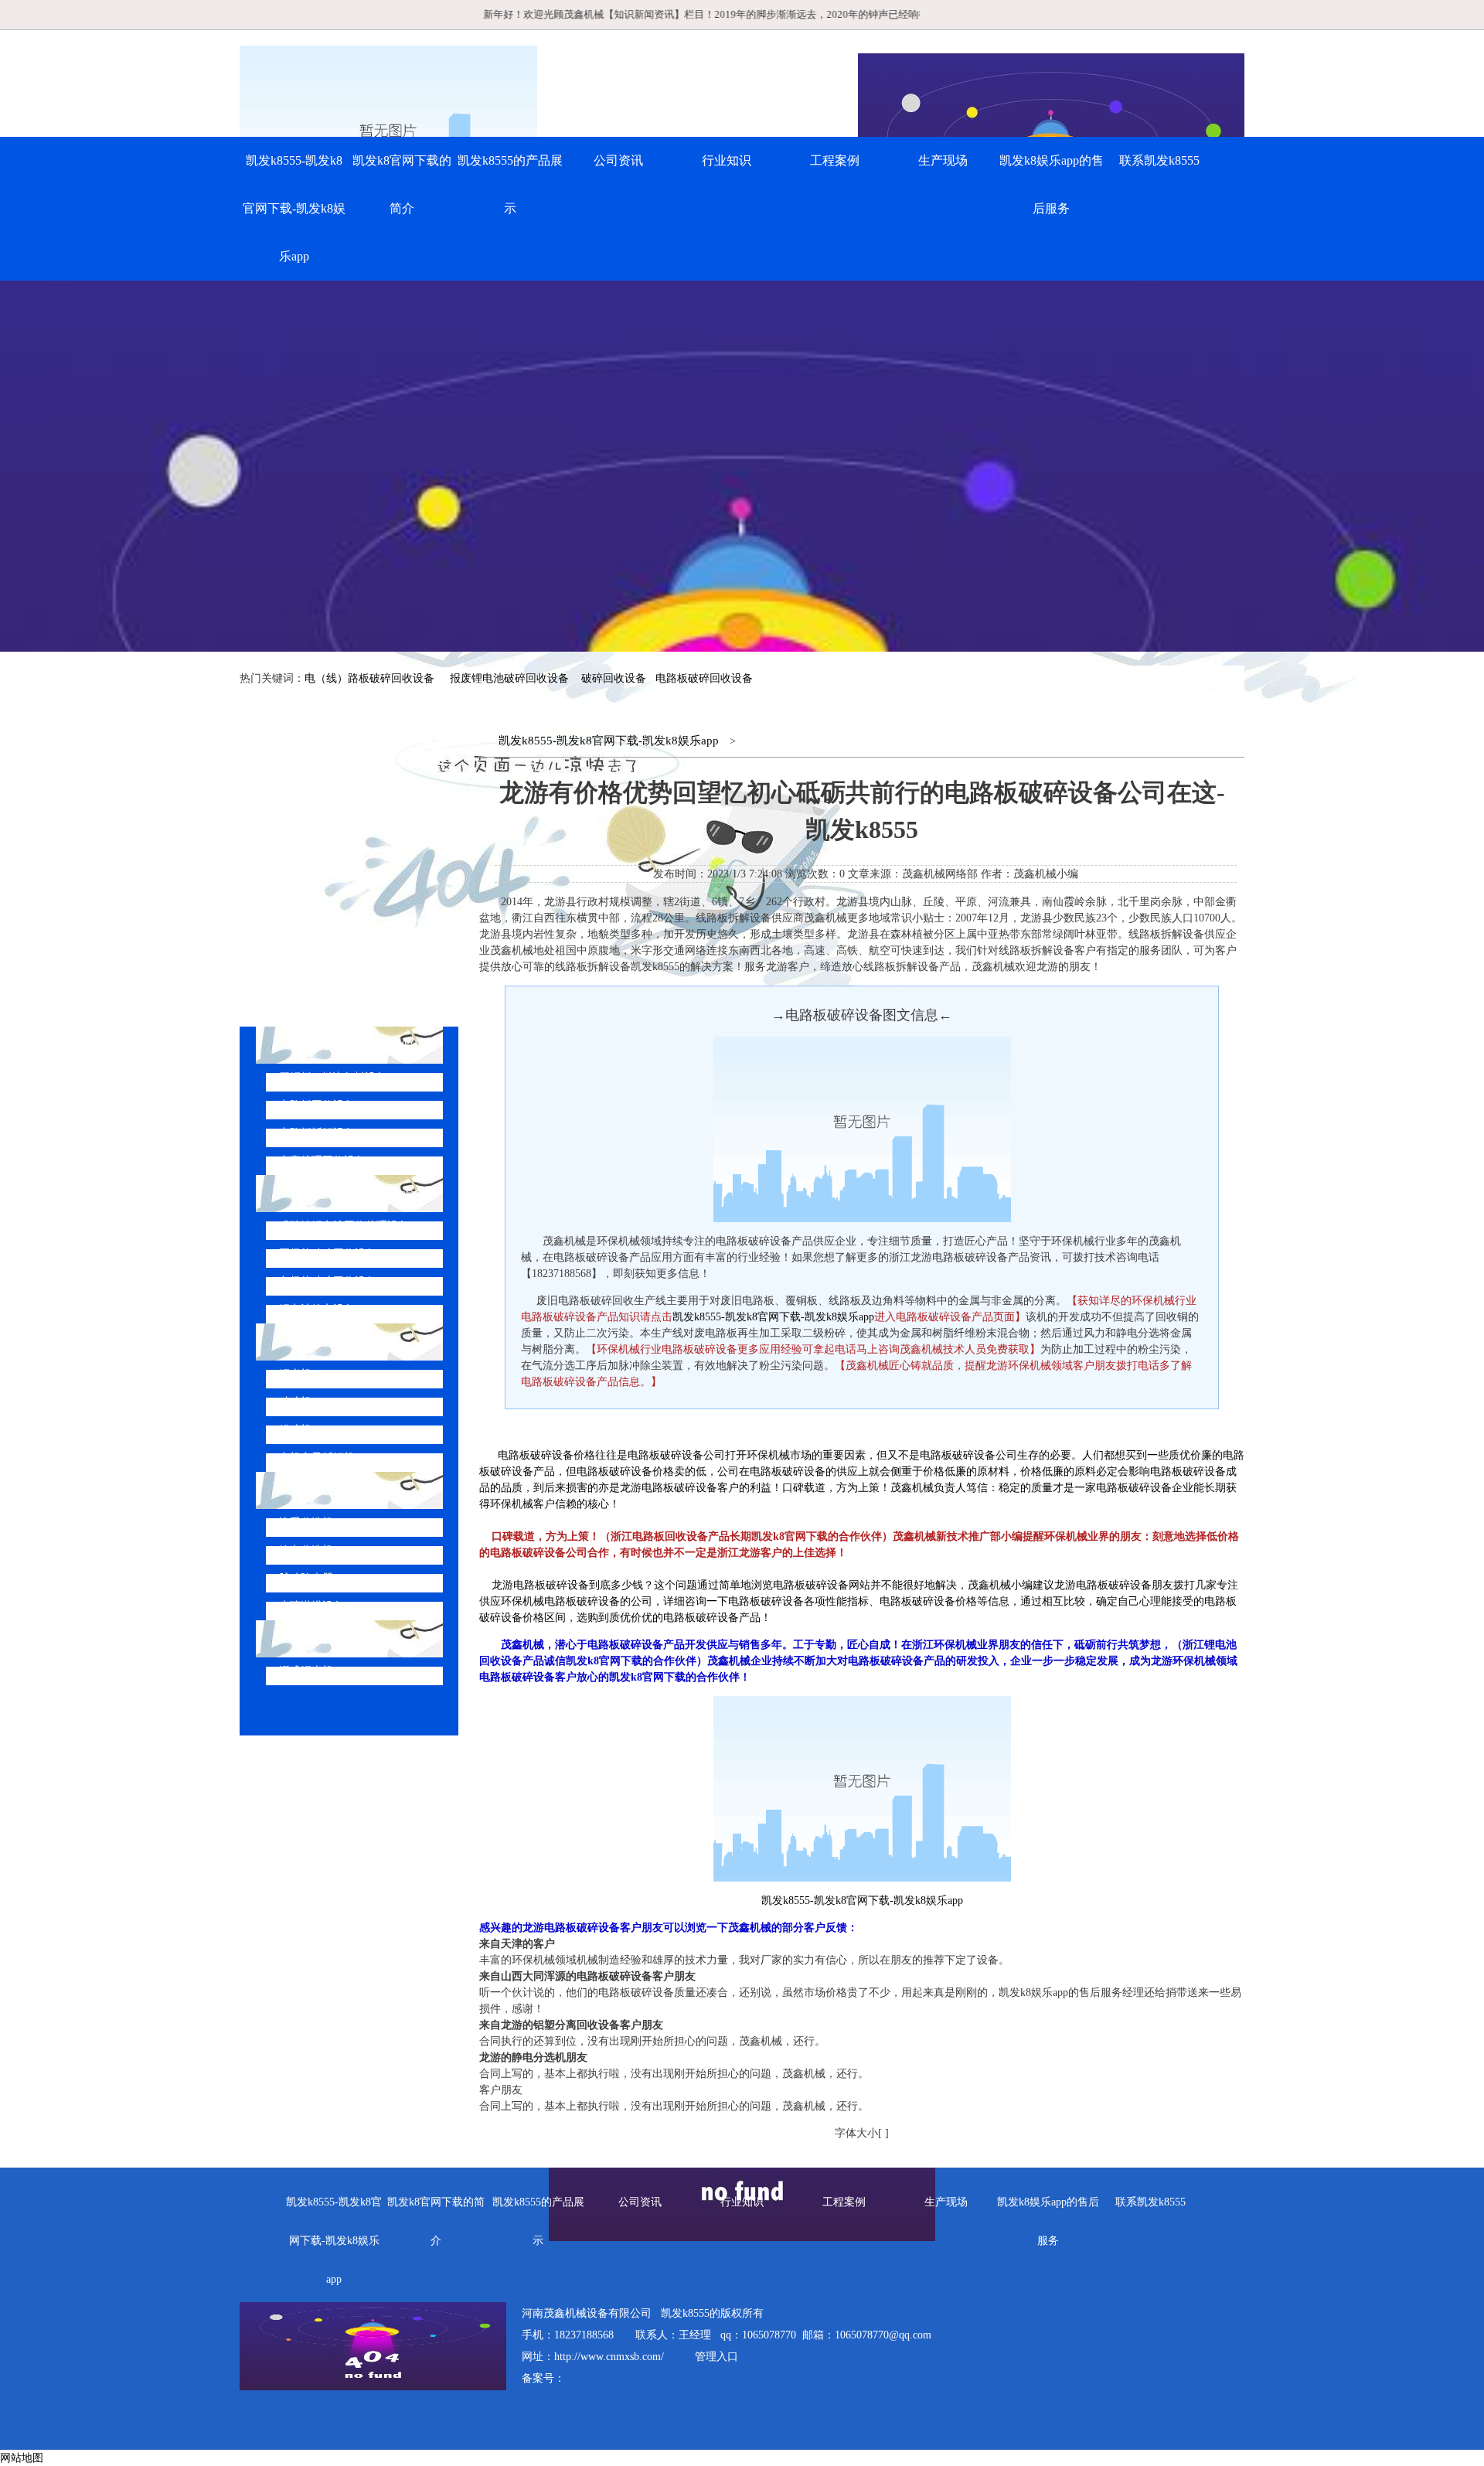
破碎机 (295, 1402)
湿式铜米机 (306, 1671)
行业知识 (727, 160)
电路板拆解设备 (317, 1133)
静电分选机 (306, 1550)
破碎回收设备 (614, 678)
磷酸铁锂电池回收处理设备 (344, 1226)
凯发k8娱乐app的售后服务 (1052, 184)
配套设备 (315, 1490)
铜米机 (295, 1374)
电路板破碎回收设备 (704, 678)
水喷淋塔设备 (311, 1606)
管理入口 (716, 2357)
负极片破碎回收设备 (328, 1281)
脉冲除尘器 (306, 1578)
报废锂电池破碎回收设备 (509, 678)
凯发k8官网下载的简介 (402, 184)
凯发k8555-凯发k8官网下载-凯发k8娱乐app (294, 208)
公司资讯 (618, 160)
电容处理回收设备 (322, 1161)
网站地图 (22, 2458)
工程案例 (835, 160)
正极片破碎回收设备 (328, 1253)
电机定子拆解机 (317, 1458)
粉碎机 (295, 1430)
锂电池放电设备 (317, 1309)
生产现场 (943, 160)
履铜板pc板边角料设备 (333, 1077)
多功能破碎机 (328, 1638)
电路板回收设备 (317, 1105)
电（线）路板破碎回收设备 (369, 678)
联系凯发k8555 (1159, 160)
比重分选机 (306, 1523)
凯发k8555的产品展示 (510, 184)
